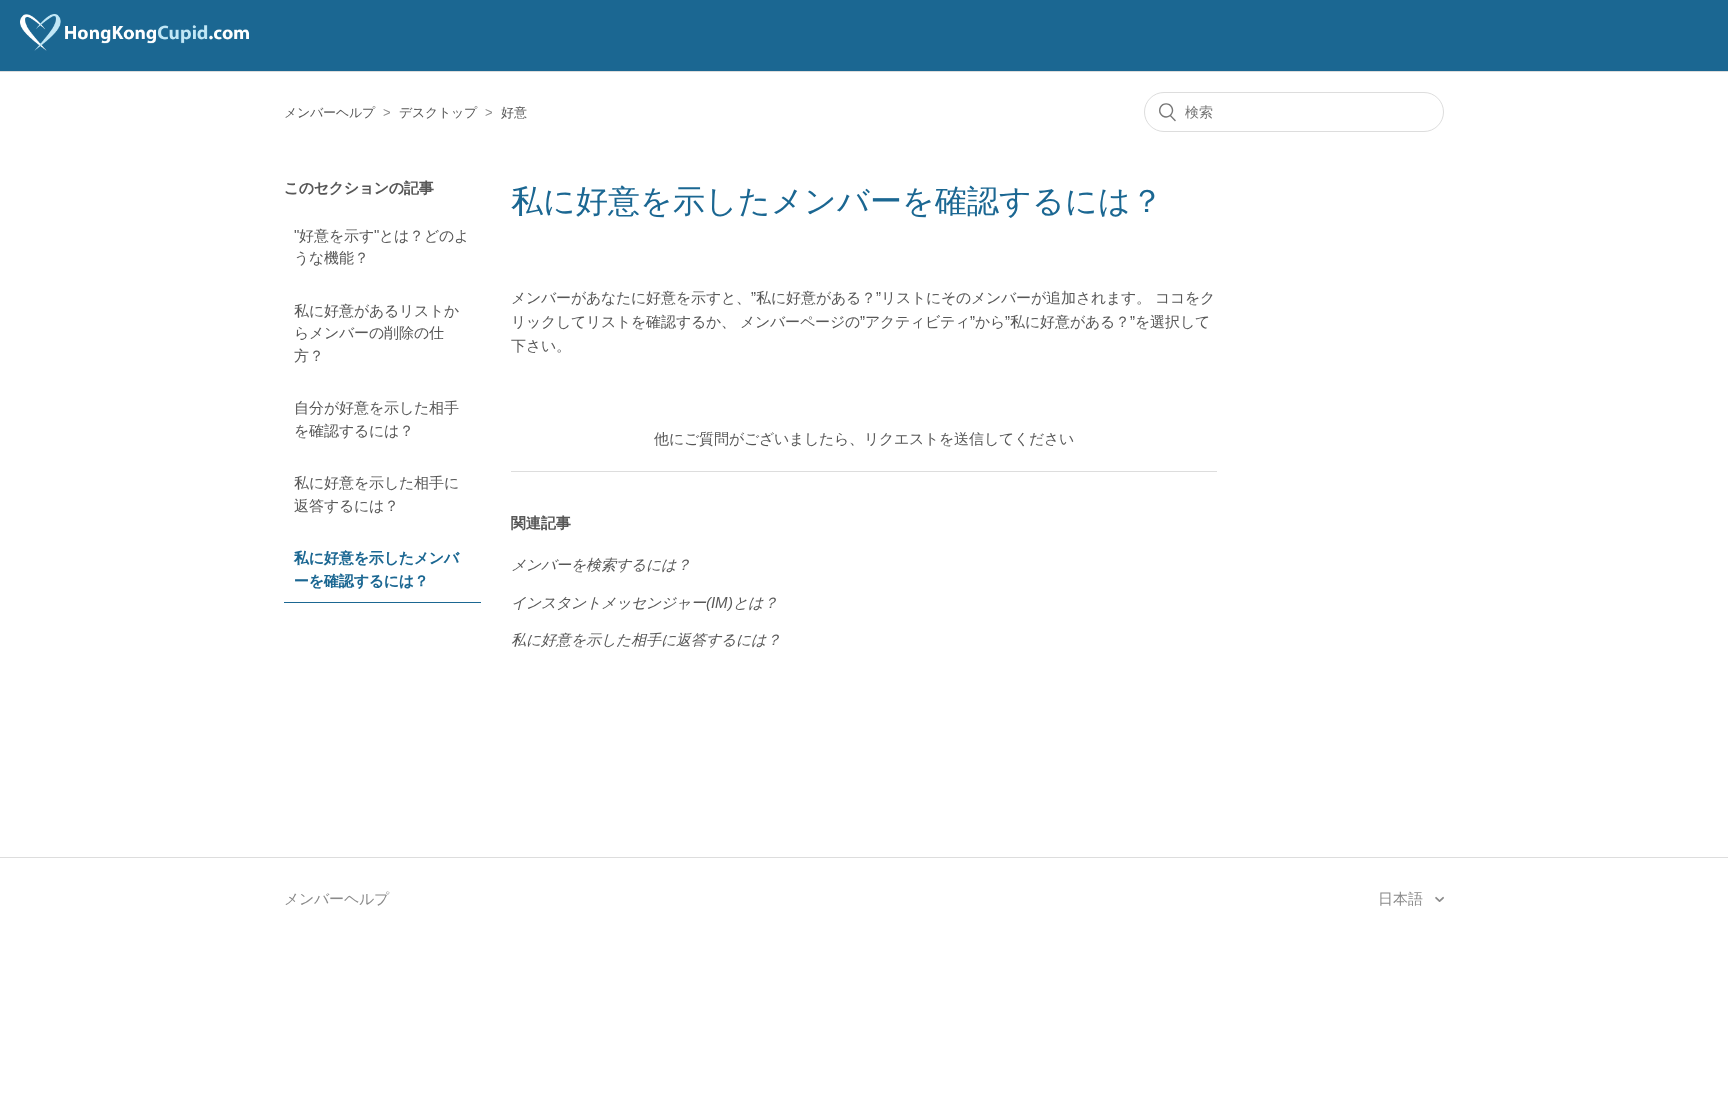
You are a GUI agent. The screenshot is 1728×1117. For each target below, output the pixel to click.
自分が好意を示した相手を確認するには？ (376, 419)
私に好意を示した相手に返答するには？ (376, 494)
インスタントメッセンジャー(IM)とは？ (644, 602)
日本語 (1402, 898)
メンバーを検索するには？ (601, 564)
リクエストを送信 (924, 438)
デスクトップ (438, 112)
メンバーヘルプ (329, 112)
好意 (514, 112)
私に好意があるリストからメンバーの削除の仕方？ (376, 333)
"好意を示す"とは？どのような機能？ (381, 247)
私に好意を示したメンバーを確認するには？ (376, 569)
